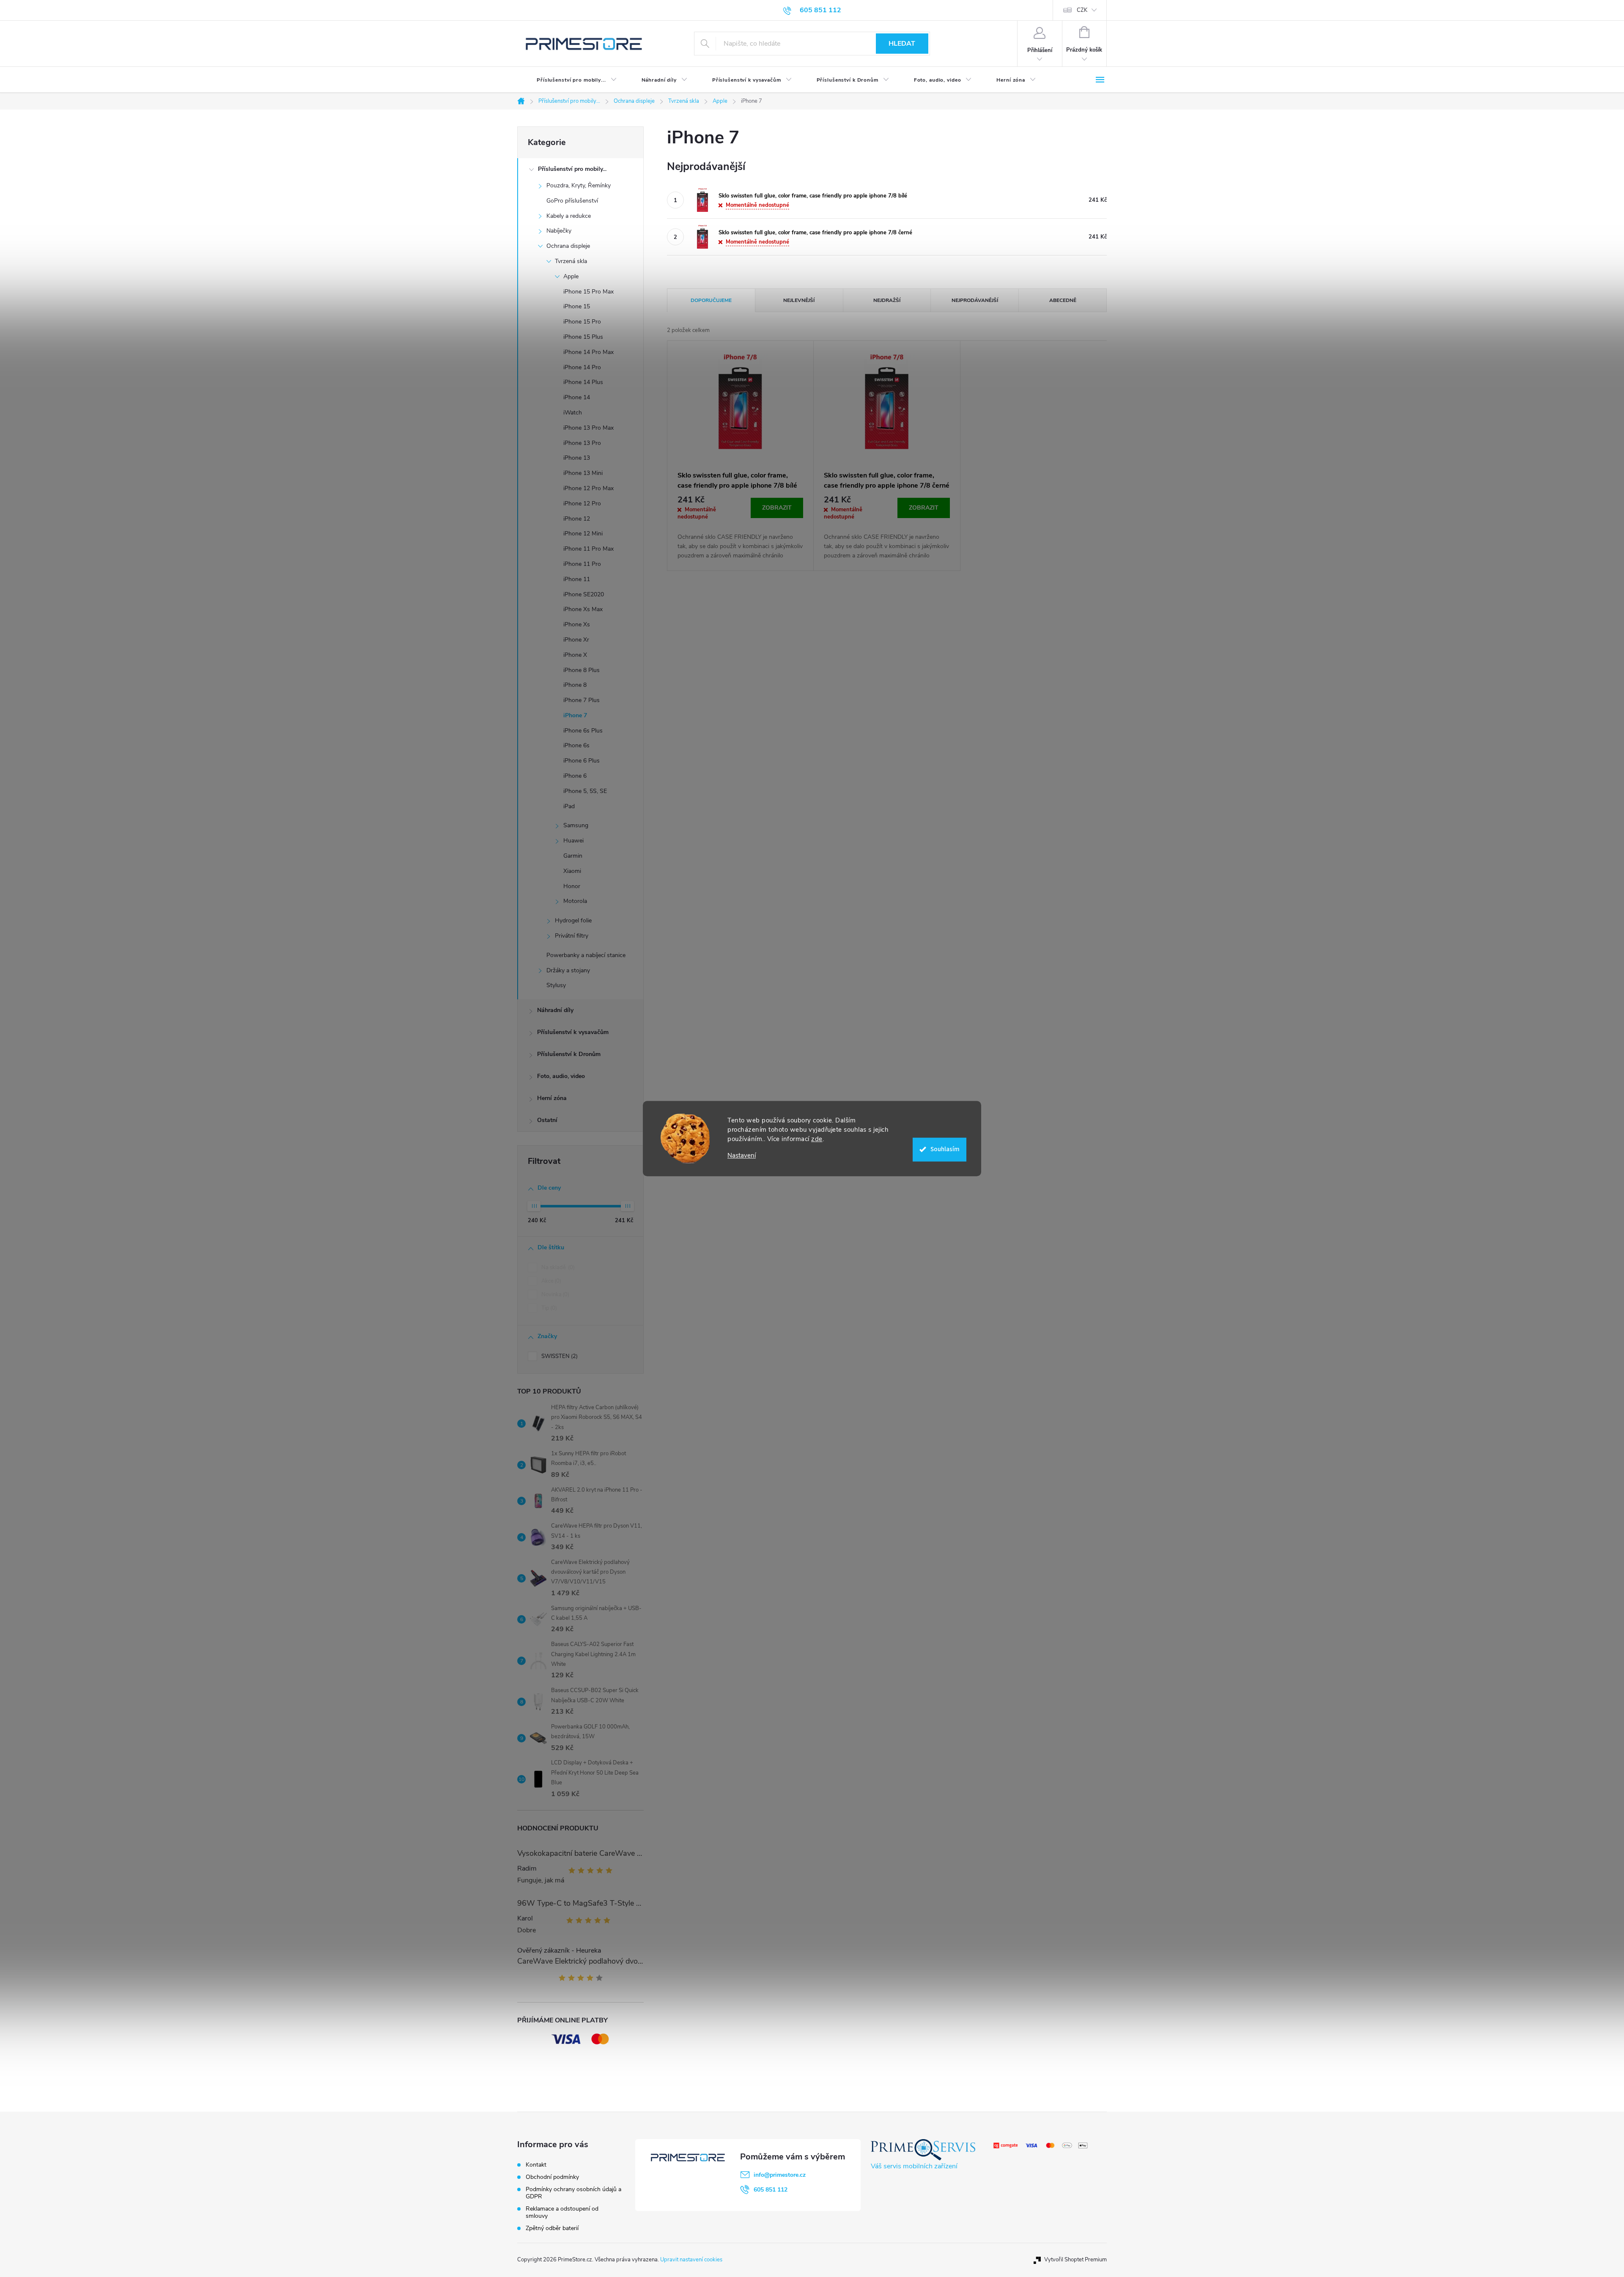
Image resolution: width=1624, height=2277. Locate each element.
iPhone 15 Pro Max (588, 292)
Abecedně (1063, 300)
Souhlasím (945, 1149)
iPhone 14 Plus (583, 382)
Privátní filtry (572, 936)
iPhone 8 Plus (582, 670)
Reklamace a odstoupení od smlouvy (562, 2212)
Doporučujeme (711, 300)
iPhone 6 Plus (582, 761)
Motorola (575, 901)
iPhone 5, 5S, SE (585, 791)
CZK (1082, 10)
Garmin (573, 856)
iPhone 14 (577, 397)
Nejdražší (887, 300)
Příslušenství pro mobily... (572, 169)
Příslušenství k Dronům (569, 1054)
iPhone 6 (575, 776)
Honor (572, 886)
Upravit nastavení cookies (691, 2260)
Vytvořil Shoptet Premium (1075, 2260)
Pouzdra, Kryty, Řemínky (579, 185)
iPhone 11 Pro (582, 564)
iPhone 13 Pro (582, 443)
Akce (550, 1281)
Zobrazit (777, 508)
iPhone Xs (577, 624)
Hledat (902, 44)
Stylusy (556, 985)
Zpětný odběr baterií (552, 2228)
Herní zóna (552, 1098)
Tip (548, 1308)
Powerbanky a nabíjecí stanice (586, 955)
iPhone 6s (576, 745)
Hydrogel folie (573, 920)
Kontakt (536, 2165)
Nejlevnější (799, 300)
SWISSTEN (559, 1356)
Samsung (576, 825)
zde (817, 1139)
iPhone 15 (577, 306)
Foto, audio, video (561, 1076)
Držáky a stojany (568, 970)
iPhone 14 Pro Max (588, 352)
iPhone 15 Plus (583, 337)
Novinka (554, 1295)
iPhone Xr (576, 640)
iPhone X (575, 655)
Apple (571, 276)
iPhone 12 (577, 519)
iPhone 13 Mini (583, 473)
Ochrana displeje (568, 246)
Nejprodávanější (975, 300)
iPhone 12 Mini (583, 534)
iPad (569, 806)
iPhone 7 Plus (582, 700)
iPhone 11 (577, 579)
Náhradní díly (555, 1010)
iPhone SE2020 (584, 594)
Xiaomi (572, 871)
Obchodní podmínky (552, 2177)
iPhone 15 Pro (582, 322)
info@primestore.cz (780, 2175)
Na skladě (557, 1267)
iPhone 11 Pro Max (588, 549)
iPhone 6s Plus (583, 731)
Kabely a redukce (569, 216)
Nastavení (742, 1156)
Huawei (573, 841)
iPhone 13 (577, 458)
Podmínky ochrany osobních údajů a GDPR (573, 2193)
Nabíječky (559, 231)
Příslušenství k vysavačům (573, 1032)
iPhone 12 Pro (582, 503)
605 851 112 (771, 2190)
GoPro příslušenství (572, 201)
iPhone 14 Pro (582, 367)
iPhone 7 (575, 715)
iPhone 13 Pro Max (588, 428)
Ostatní (547, 1120)
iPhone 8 (575, 685)
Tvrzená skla (571, 261)
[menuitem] (570, 80)
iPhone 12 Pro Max (588, 488)
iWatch (573, 413)
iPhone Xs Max (583, 609)
